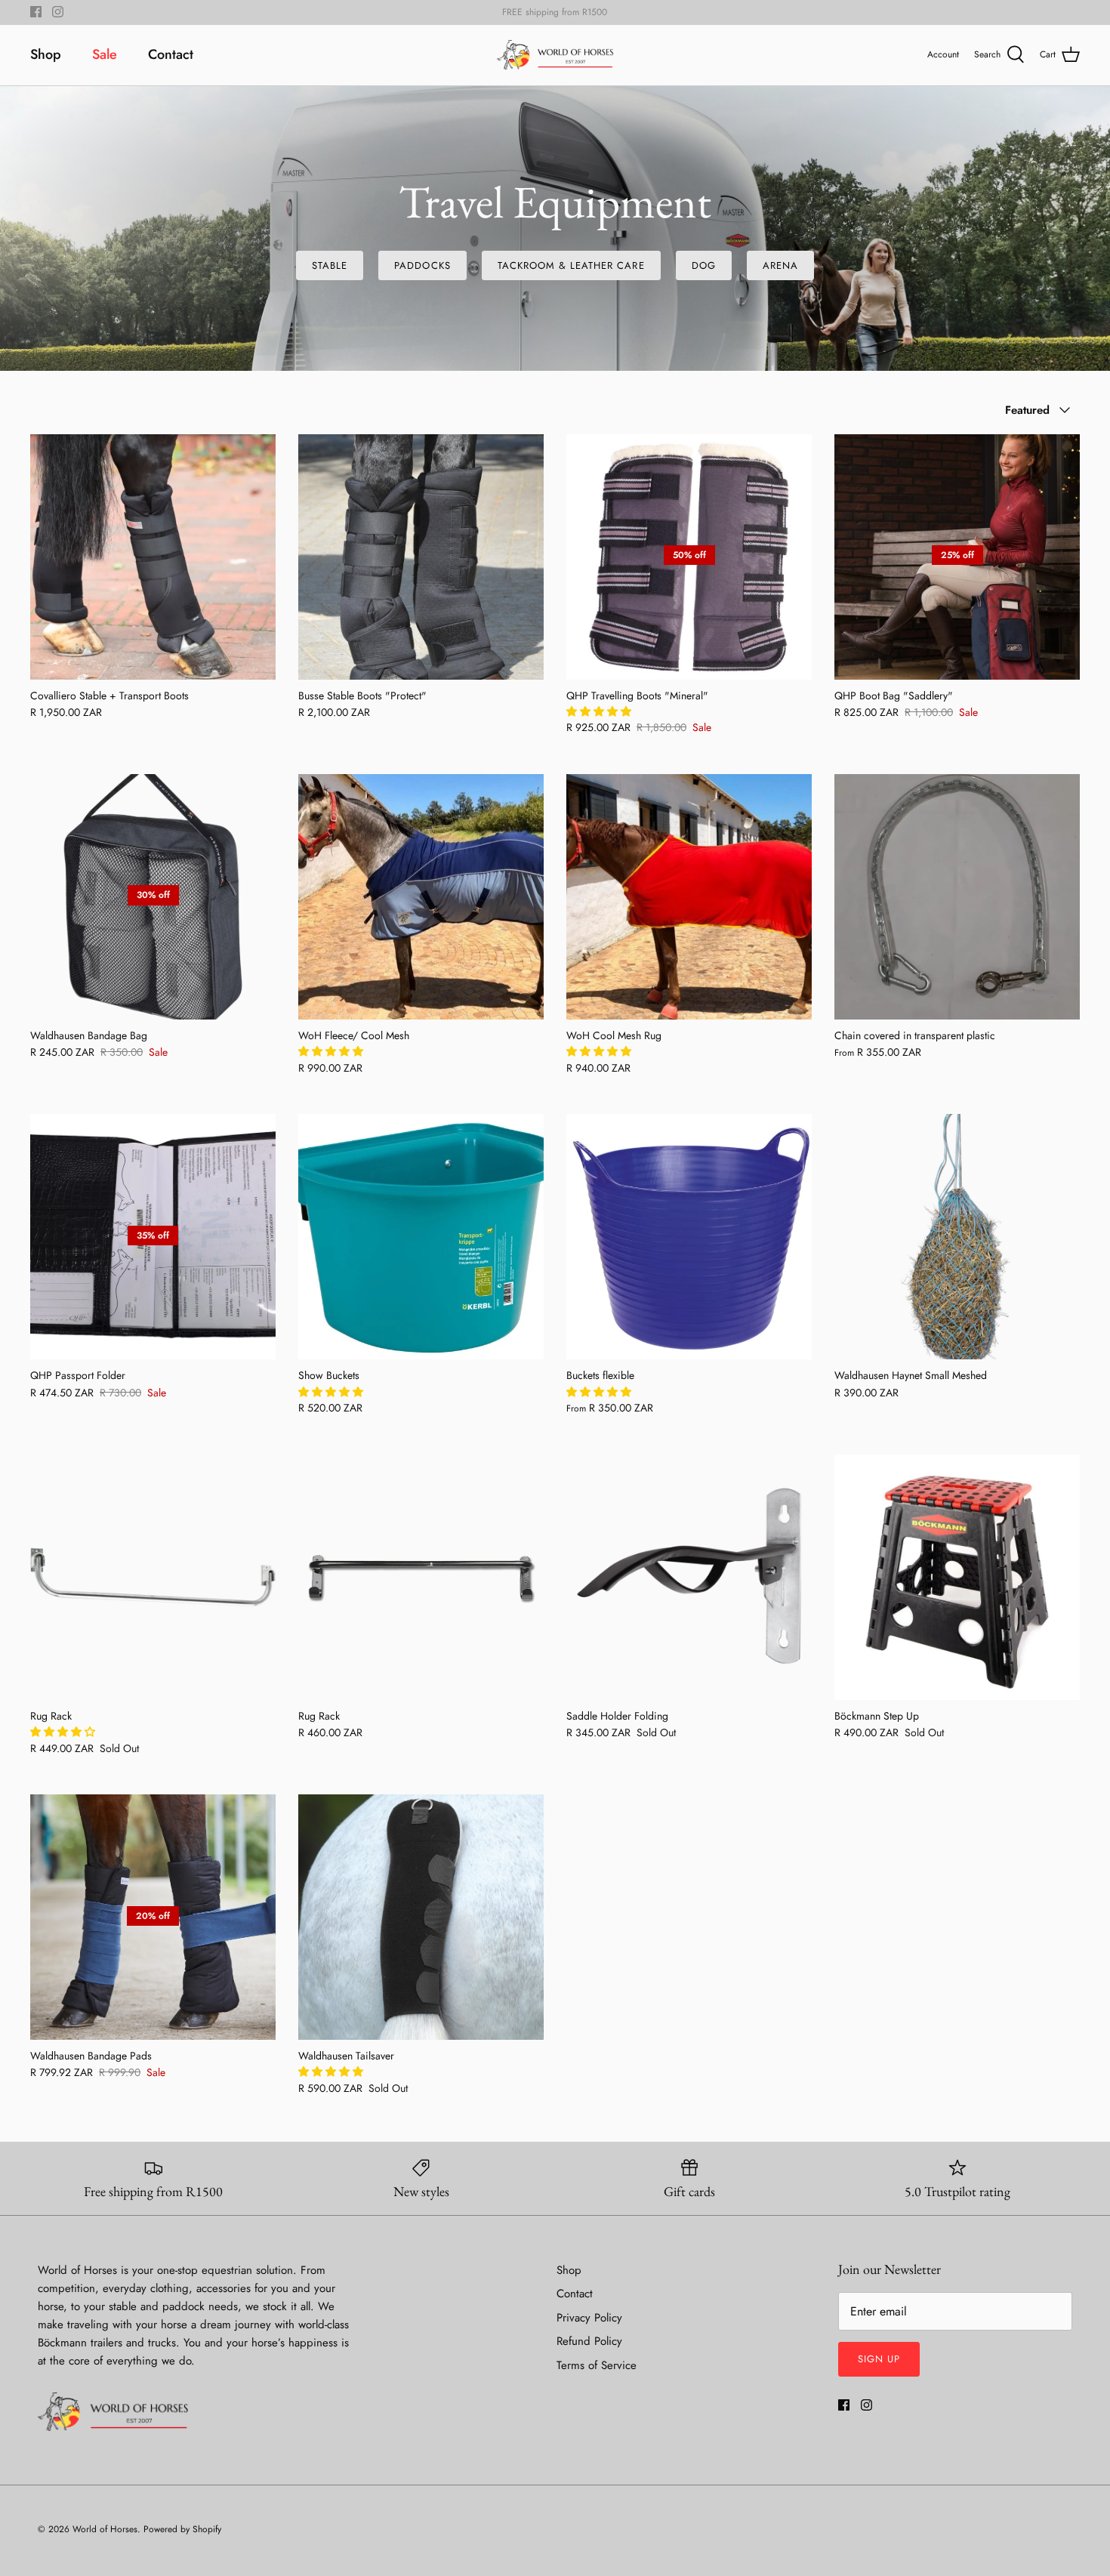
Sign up (879, 2359)
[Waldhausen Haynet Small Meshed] (957, 1237)
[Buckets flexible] (689, 1237)
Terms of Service (597, 2365)
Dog (704, 265)
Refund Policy (589, 2341)
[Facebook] (36, 12)
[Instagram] (58, 12)
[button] (600, 711)
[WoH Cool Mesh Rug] (689, 897)
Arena (780, 265)
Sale (105, 54)
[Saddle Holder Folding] (689, 1577)
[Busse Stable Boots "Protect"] (421, 557)
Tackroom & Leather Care (571, 265)
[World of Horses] (555, 55)
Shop (46, 54)
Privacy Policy (589, 2318)
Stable (330, 265)
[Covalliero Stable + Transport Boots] (153, 557)
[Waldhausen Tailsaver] (421, 1917)
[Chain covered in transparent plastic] (957, 897)
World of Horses (105, 2529)
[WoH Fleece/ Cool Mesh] (421, 897)
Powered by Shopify (182, 2529)
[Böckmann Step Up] (957, 1577)
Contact (171, 54)
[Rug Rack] (153, 1577)
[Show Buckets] (421, 1237)
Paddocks (422, 265)
